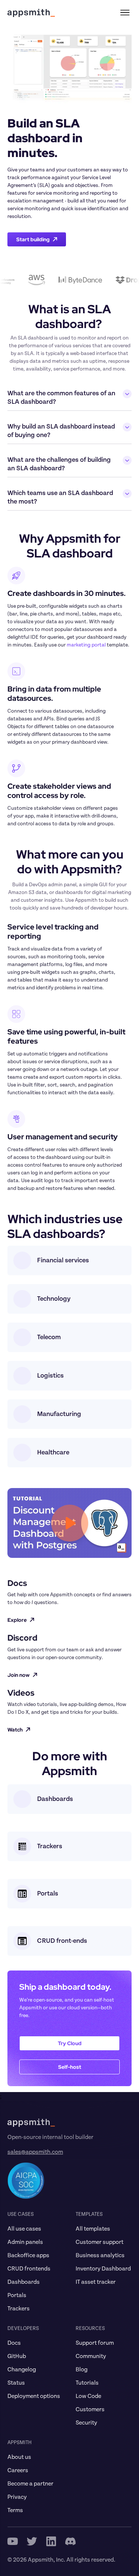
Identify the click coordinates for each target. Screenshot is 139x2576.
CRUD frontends (29, 2269)
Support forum (95, 2343)
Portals (17, 2295)
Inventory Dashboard (103, 2269)
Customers (90, 2409)
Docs (14, 2343)
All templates (93, 2229)
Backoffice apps (28, 2255)
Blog (82, 2369)
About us (19, 2457)
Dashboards (24, 2282)
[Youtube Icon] (13, 2541)
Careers (18, 2470)
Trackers (19, 2309)
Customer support (100, 2242)
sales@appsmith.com (35, 2152)
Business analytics (100, 2255)
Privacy (17, 2497)
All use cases (24, 2229)
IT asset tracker (96, 2282)
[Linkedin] (51, 2541)
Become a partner (30, 2484)
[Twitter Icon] (32, 2541)
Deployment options (34, 2396)
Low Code (88, 2396)
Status (16, 2383)
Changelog (22, 2369)
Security (86, 2423)
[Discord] (70, 2541)
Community (91, 2356)
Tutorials (87, 2383)
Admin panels (25, 2242)
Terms (15, 2510)
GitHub (17, 2356)
